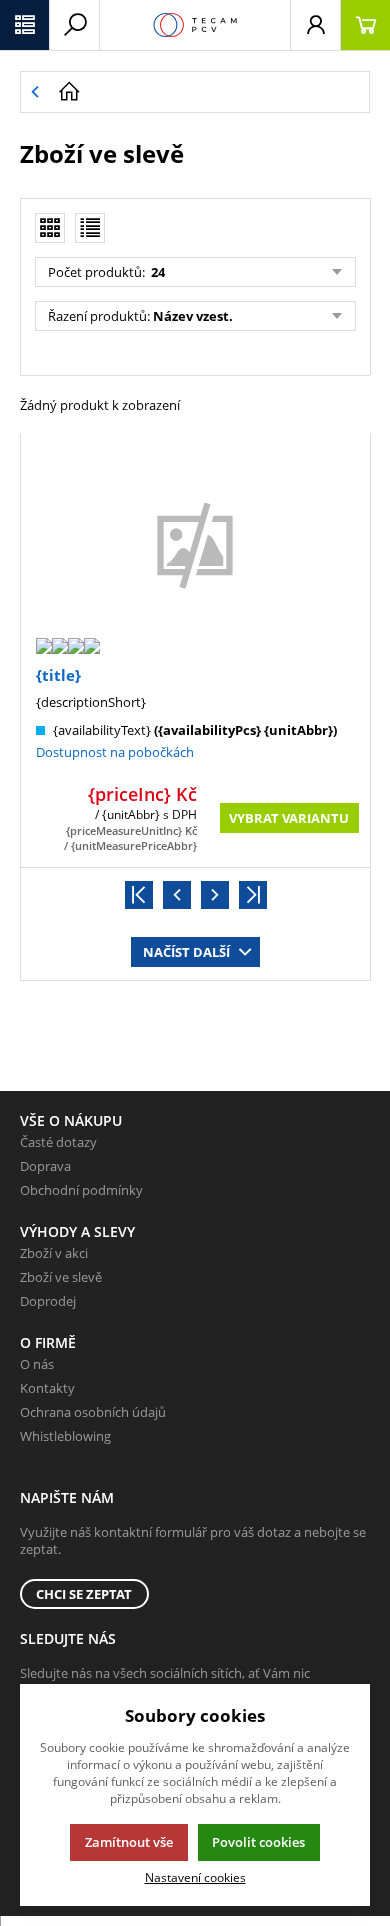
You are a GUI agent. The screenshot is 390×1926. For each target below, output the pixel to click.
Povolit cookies (258, 1842)
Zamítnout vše (129, 1842)
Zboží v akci (54, 1253)
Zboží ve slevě (61, 1277)
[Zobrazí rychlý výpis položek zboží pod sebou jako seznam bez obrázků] (90, 228)
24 (156, 272)
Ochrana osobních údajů (93, 1412)
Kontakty (47, 1388)
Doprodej (48, 1301)
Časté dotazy (58, 1142)
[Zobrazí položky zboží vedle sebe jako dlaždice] (50, 228)
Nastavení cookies (195, 1877)
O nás (37, 1364)
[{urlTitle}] (195, 544)
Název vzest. (193, 316)
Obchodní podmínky (81, 1190)
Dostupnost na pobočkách (115, 752)
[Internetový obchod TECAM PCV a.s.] (195, 25)
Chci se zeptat (84, 1594)
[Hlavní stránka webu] (209, 92)
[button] (25, 25)
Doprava (45, 1166)
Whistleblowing (65, 1436)
